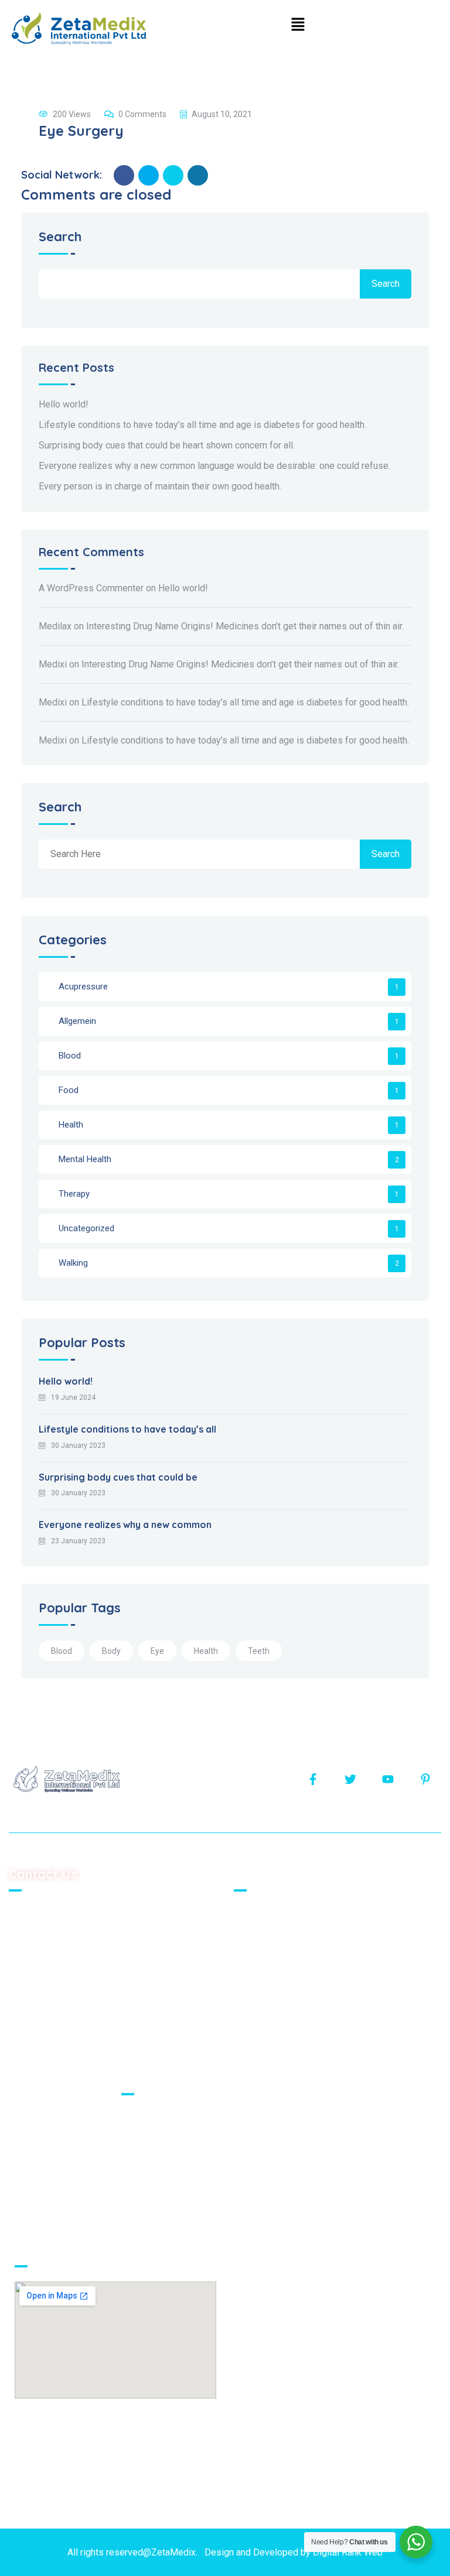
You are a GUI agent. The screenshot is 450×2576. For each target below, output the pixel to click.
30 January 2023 (78, 1445)
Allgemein (77, 1021)
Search (60, 237)
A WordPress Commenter (91, 588)
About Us (260, 1933)
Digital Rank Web (348, 2552)
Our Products (268, 1953)
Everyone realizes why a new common (125, 1525)
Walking (73, 1263)
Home (253, 1914)
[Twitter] (350, 1779)
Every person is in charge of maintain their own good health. (160, 486)
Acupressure (83, 986)
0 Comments (142, 114)
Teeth (259, 1651)
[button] (298, 24)
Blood (70, 1056)
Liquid (141, 2177)
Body (111, 1651)
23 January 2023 (78, 1541)
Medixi (53, 664)
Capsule (145, 2197)
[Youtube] (388, 1779)
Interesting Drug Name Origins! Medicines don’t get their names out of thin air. (245, 626)
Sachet (144, 2117)
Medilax (55, 626)
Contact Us (263, 1973)
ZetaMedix (173, 2552)
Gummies (148, 2157)
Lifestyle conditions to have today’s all (127, 1429)
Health (71, 1125)
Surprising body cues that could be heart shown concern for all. (167, 445)
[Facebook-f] (313, 1779)
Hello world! (64, 404)
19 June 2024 (73, 1397)
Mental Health (85, 1159)
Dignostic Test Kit (165, 2217)
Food (69, 1090)
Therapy (74, 1194)
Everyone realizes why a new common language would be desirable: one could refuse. (214, 466)
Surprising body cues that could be (118, 1477)
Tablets (144, 2137)
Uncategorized (86, 1228)
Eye (157, 1651)
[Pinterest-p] (425, 1779)
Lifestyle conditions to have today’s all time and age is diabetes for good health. (202, 425)
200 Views (72, 114)
